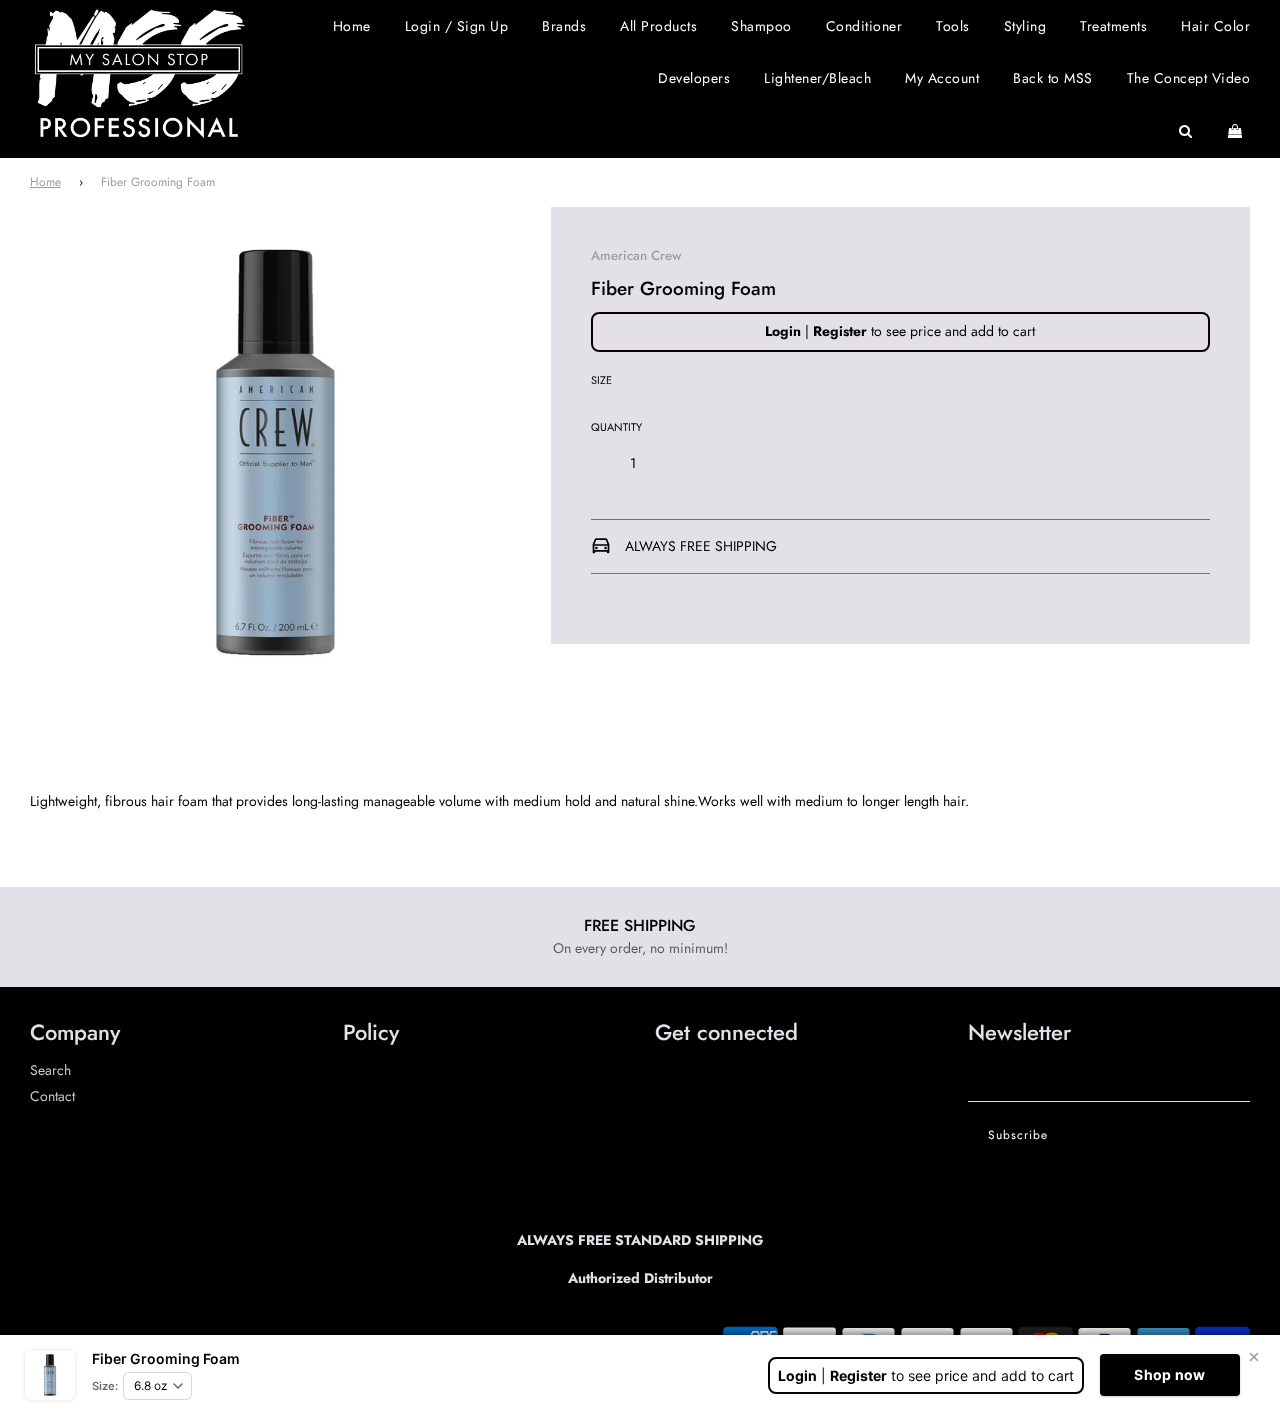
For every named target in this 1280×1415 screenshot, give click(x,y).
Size (601, 380)
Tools (953, 26)
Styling (1025, 26)
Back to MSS (1053, 78)
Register (840, 331)
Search (50, 1070)
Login (783, 331)
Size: (105, 1386)
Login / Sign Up (457, 26)
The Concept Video (1189, 78)
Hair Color (1215, 26)
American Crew (636, 255)
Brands (564, 26)
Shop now (1169, 1374)
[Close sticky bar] (1254, 1357)
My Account (942, 78)
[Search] (1186, 131)
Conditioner (864, 26)
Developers (694, 78)
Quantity (616, 427)
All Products (658, 26)
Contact (52, 1096)
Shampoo (761, 26)
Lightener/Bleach (817, 78)
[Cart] (1237, 131)
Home (352, 26)
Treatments (1113, 26)
